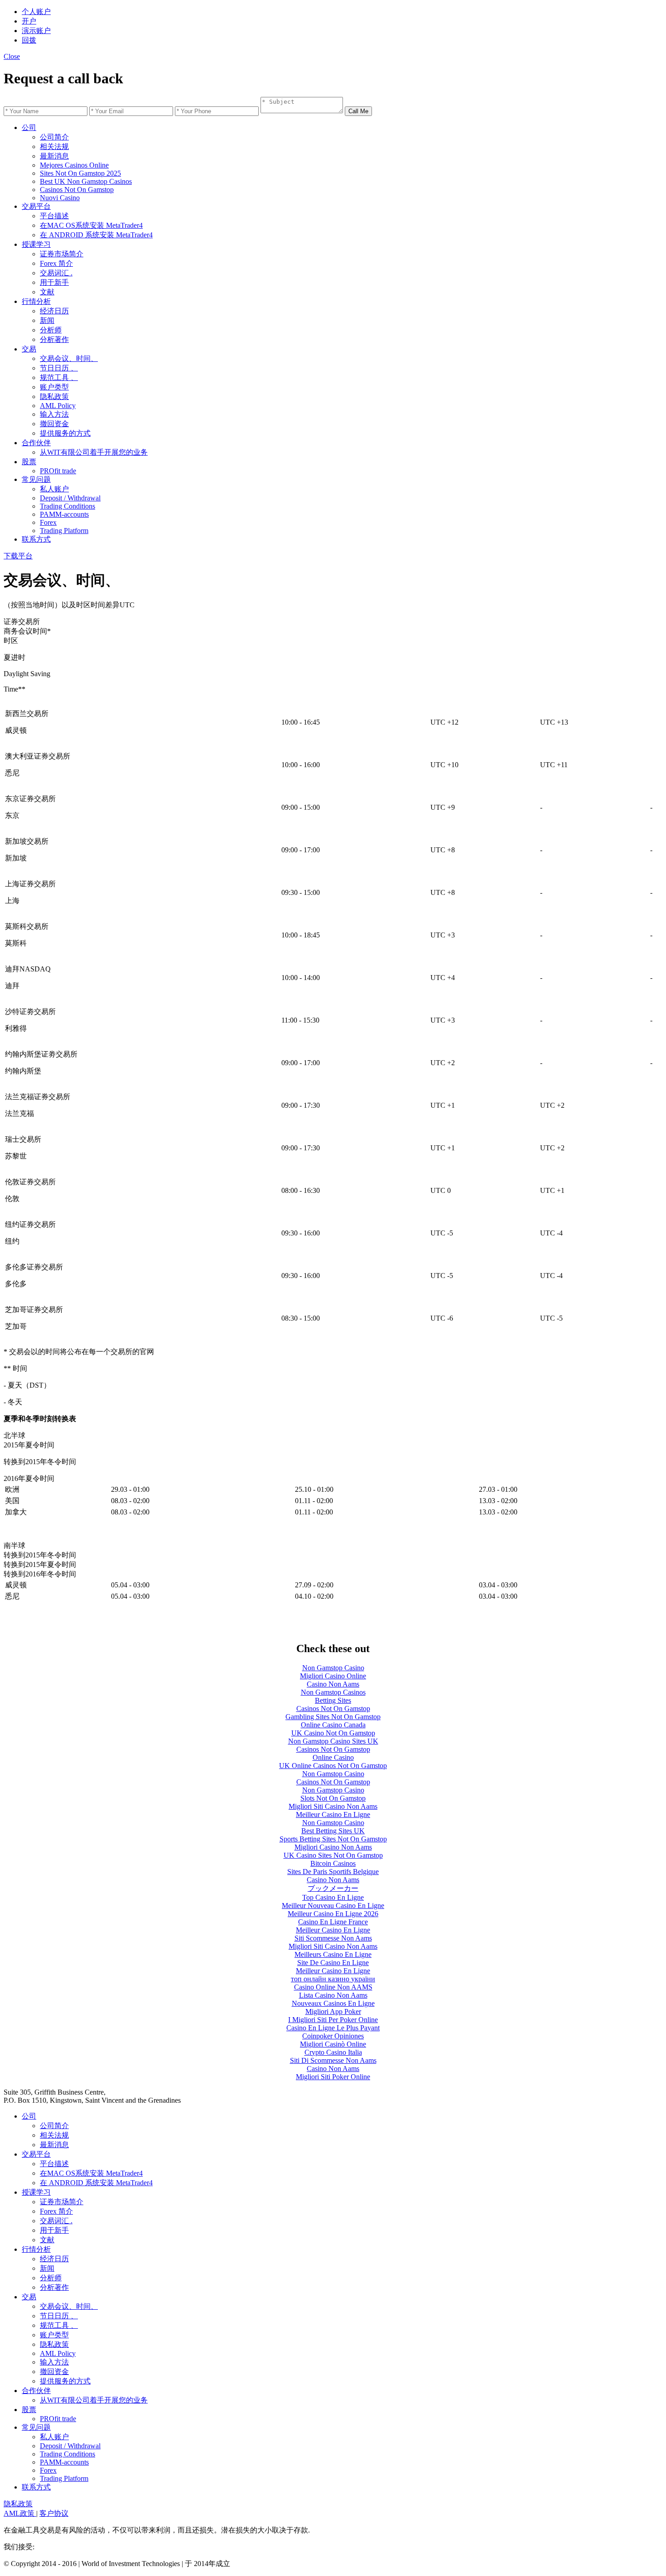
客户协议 (54, 2513)
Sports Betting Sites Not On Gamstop (333, 1839)
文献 (47, 292)
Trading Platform (64, 531)
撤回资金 (54, 424)
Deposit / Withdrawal (70, 498)
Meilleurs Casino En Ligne (333, 1954)
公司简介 (54, 137)
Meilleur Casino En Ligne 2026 (333, 1914)
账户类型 (54, 387)
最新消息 (54, 156)
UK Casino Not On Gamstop (333, 1733)
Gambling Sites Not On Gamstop (333, 1717)
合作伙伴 (36, 443)
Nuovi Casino (60, 198)
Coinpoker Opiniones (333, 2036)
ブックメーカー (333, 1888)
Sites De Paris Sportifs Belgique (333, 1872)
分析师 (51, 330)
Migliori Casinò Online (333, 2044)
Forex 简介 (56, 263)
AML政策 (20, 2513)
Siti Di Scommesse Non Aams (333, 2060)
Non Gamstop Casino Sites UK (333, 1741)
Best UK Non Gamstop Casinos (86, 181)
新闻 (47, 320)
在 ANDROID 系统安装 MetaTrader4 (96, 235)
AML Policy (58, 406)
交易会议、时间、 (69, 358)
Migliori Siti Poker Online (333, 2077)
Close (12, 56)
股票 (29, 462)
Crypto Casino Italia (333, 2052)
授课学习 (36, 244)
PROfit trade (58, 471)
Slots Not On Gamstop (333, 1798)
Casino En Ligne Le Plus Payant (333, 2028)
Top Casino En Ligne (333, 1897)
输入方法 (54, 414)
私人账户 (54, 489)
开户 (29, 21)
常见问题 (36, 479)
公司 (29, 127)
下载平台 (18, 556)
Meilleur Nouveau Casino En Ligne (333, 1906)
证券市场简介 (62, 254)
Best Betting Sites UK (333, 1831)
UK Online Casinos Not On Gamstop (333, 1766)
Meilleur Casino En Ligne (333, 1814)
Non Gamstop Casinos (333, 1692)
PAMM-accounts (64, 514)
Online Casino (333, 1757)
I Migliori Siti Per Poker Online (333, 2020)
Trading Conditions (68, 506)
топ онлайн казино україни (333, 1979)
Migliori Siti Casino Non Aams (333, 1806)
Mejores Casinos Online (74, 165)
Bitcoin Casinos (333, 1863)
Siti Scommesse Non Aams (333, 1938)
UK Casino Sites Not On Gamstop (333, 1855)
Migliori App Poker (333, 2011)
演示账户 (36, 31)
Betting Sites (333, 1700)
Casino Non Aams (333, 1684)
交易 (29, 349)
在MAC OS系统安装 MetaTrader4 (91, 225)
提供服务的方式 (65, 433)
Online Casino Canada (333, 1725)
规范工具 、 (59, 377)
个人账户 (36, 12)
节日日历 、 (59, 368)
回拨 (29, 40)
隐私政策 (54, 396)
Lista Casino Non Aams (333, 1995)
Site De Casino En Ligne (333, 1963)
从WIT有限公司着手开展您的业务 (94, 452)
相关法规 (54, 147)
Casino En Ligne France (333, 1922)
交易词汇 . (56, 273)
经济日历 (54, 311)
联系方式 (36, 539)
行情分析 (36, 301)
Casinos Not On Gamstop (77, 190)
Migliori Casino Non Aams (333, 1847)
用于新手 (54, 282)
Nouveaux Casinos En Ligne (333, 2003)
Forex (48, 522)
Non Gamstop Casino (333, 1668)
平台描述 (54, 216)
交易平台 (36, 206)
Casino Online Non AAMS (333, 1987)
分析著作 (54, 339)
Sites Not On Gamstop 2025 (80, 173)
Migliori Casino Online (333, 1676)
